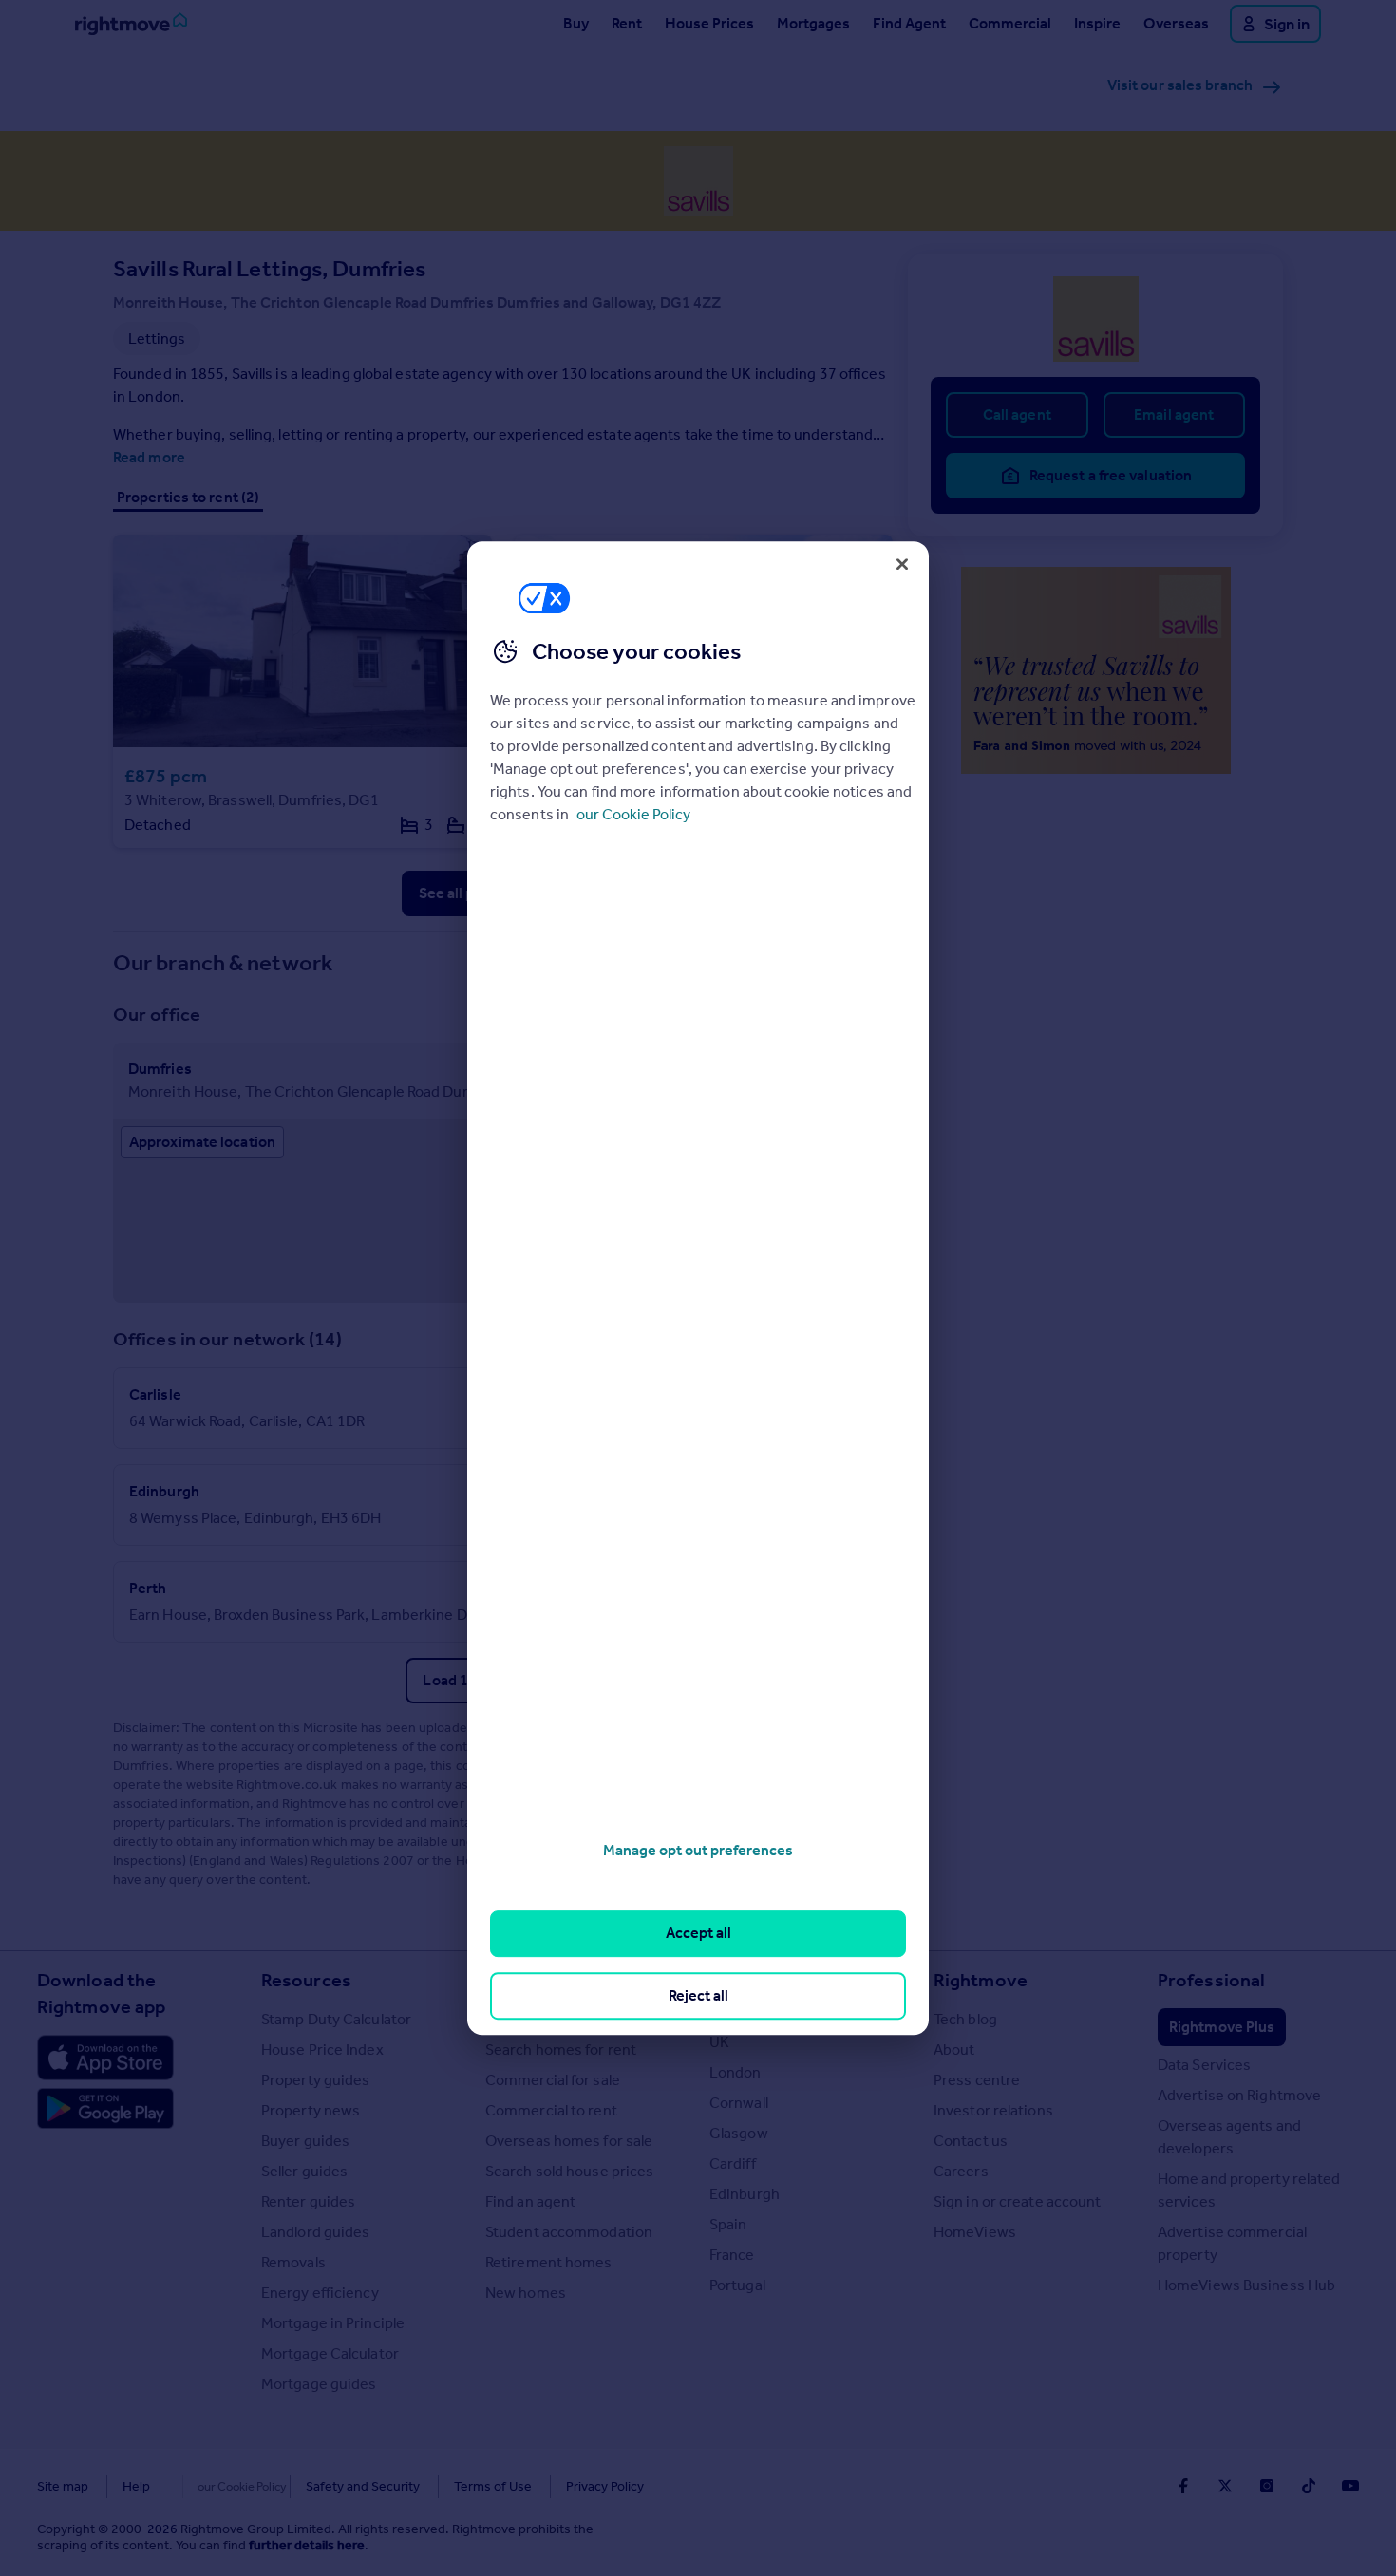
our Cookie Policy (633, 814)
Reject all (698, 1995)
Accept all (698, 1934)
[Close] (902, 564)
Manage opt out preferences (698, 1850)
